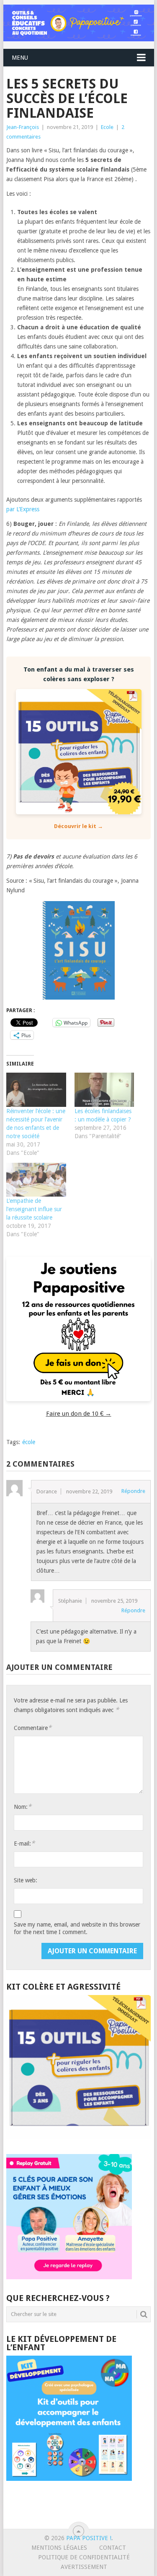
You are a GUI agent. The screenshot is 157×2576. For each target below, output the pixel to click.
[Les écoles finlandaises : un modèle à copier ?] (104, 1090)
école (29, 1442)
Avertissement (84, 2567)
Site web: (26, 1880)
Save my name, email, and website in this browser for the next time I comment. (77, 1928)
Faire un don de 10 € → (79, 1414)
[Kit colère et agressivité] (79, 2137)
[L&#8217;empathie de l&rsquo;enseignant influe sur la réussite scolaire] (36, 1180)
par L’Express (23, 509)
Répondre (133, 1491)
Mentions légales (59, 2548)
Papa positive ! (89, 2538)
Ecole (107, 127)
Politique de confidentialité (84, 2557)
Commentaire (33, 1728)
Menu (20, 58)
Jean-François (23, 127)
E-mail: (24, 1843)
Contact (113, 2548)
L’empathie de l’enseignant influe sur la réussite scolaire (34, 1209)
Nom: (23, 1807)
